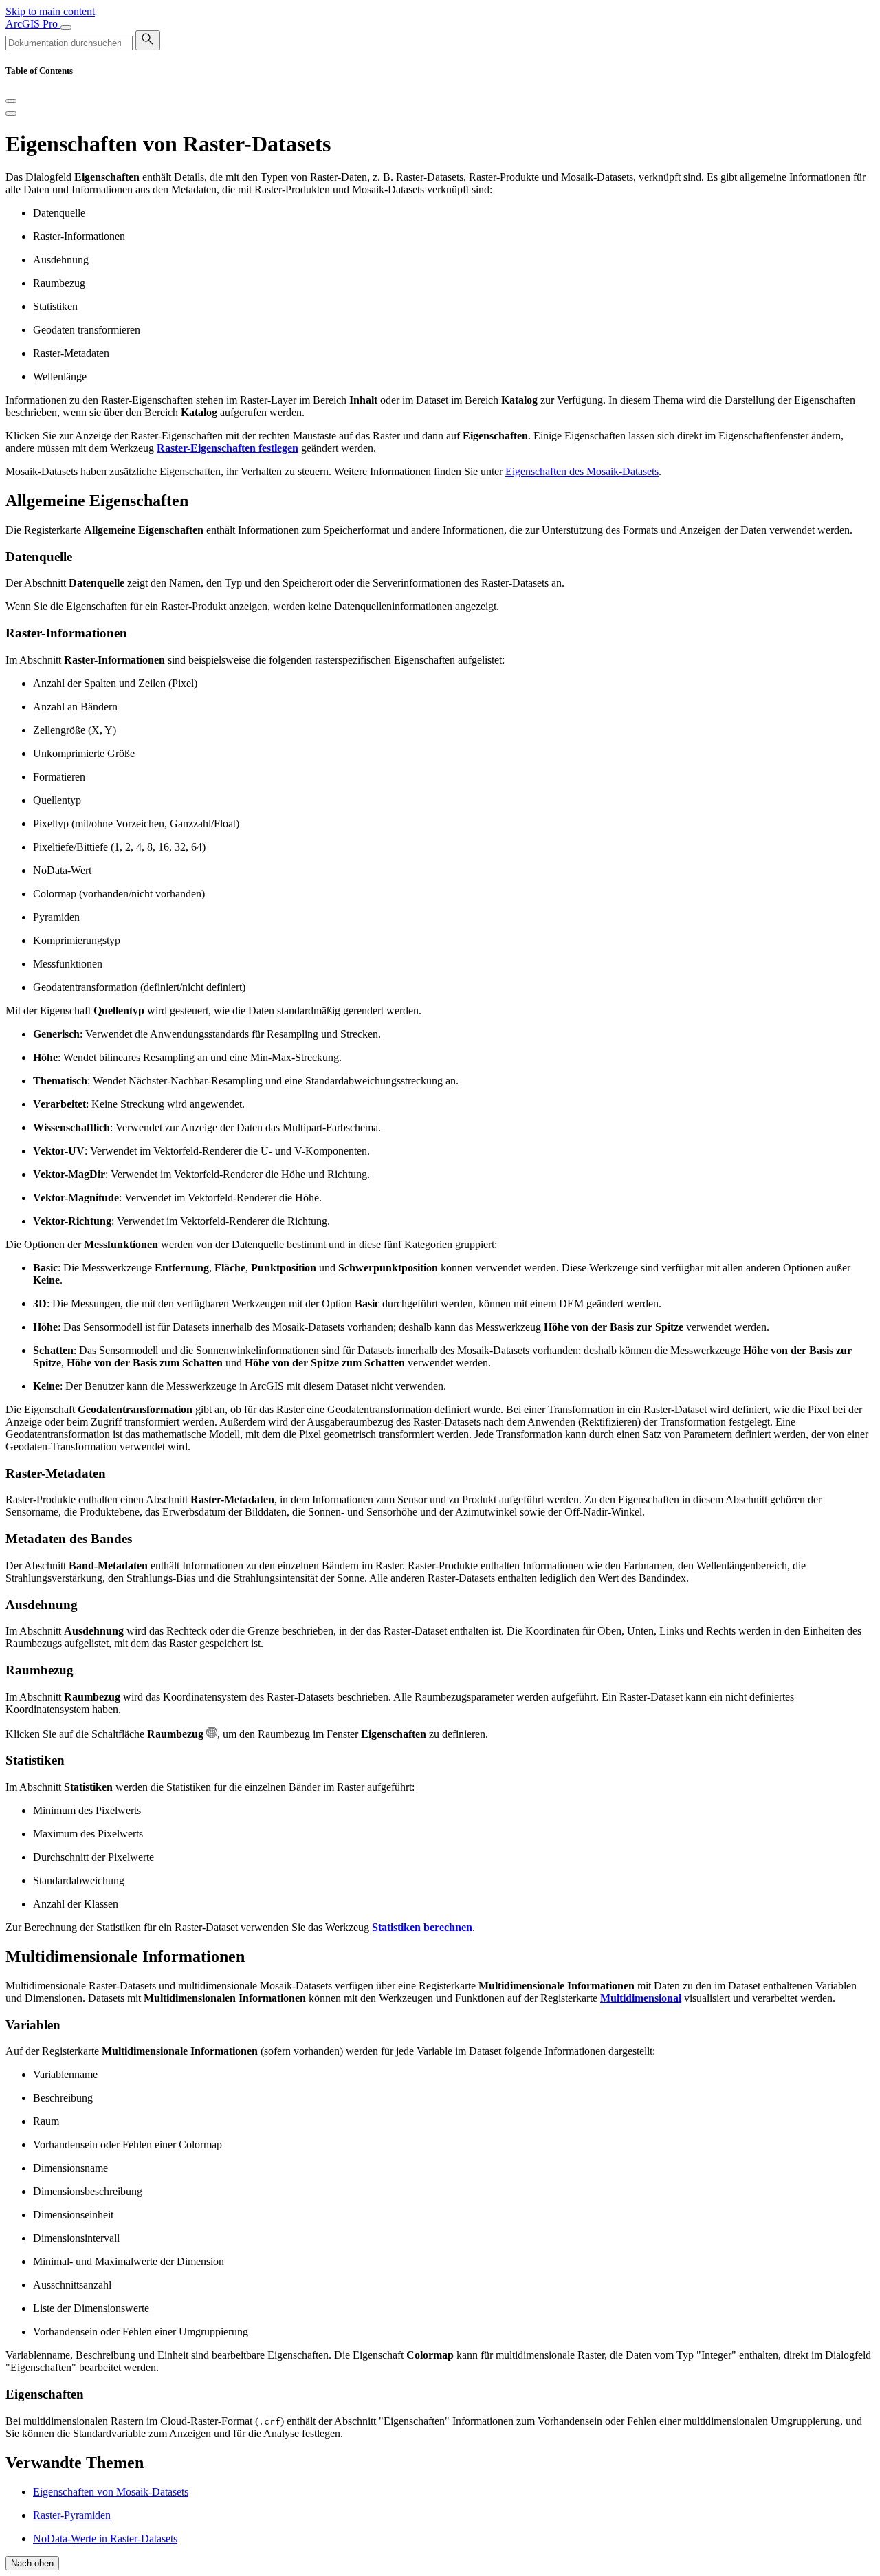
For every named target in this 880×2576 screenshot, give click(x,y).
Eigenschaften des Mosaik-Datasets (582, 471)
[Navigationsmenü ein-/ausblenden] (66, 28)
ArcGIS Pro (33, 24)
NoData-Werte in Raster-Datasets (105, 2539)
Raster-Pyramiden (72, 2515)
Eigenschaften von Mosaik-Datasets (111, 2492)
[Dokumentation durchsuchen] (148, 40)
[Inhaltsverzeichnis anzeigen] (11, 113)
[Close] (11, 101)
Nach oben (32, 2563)
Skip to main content (50, 11)
